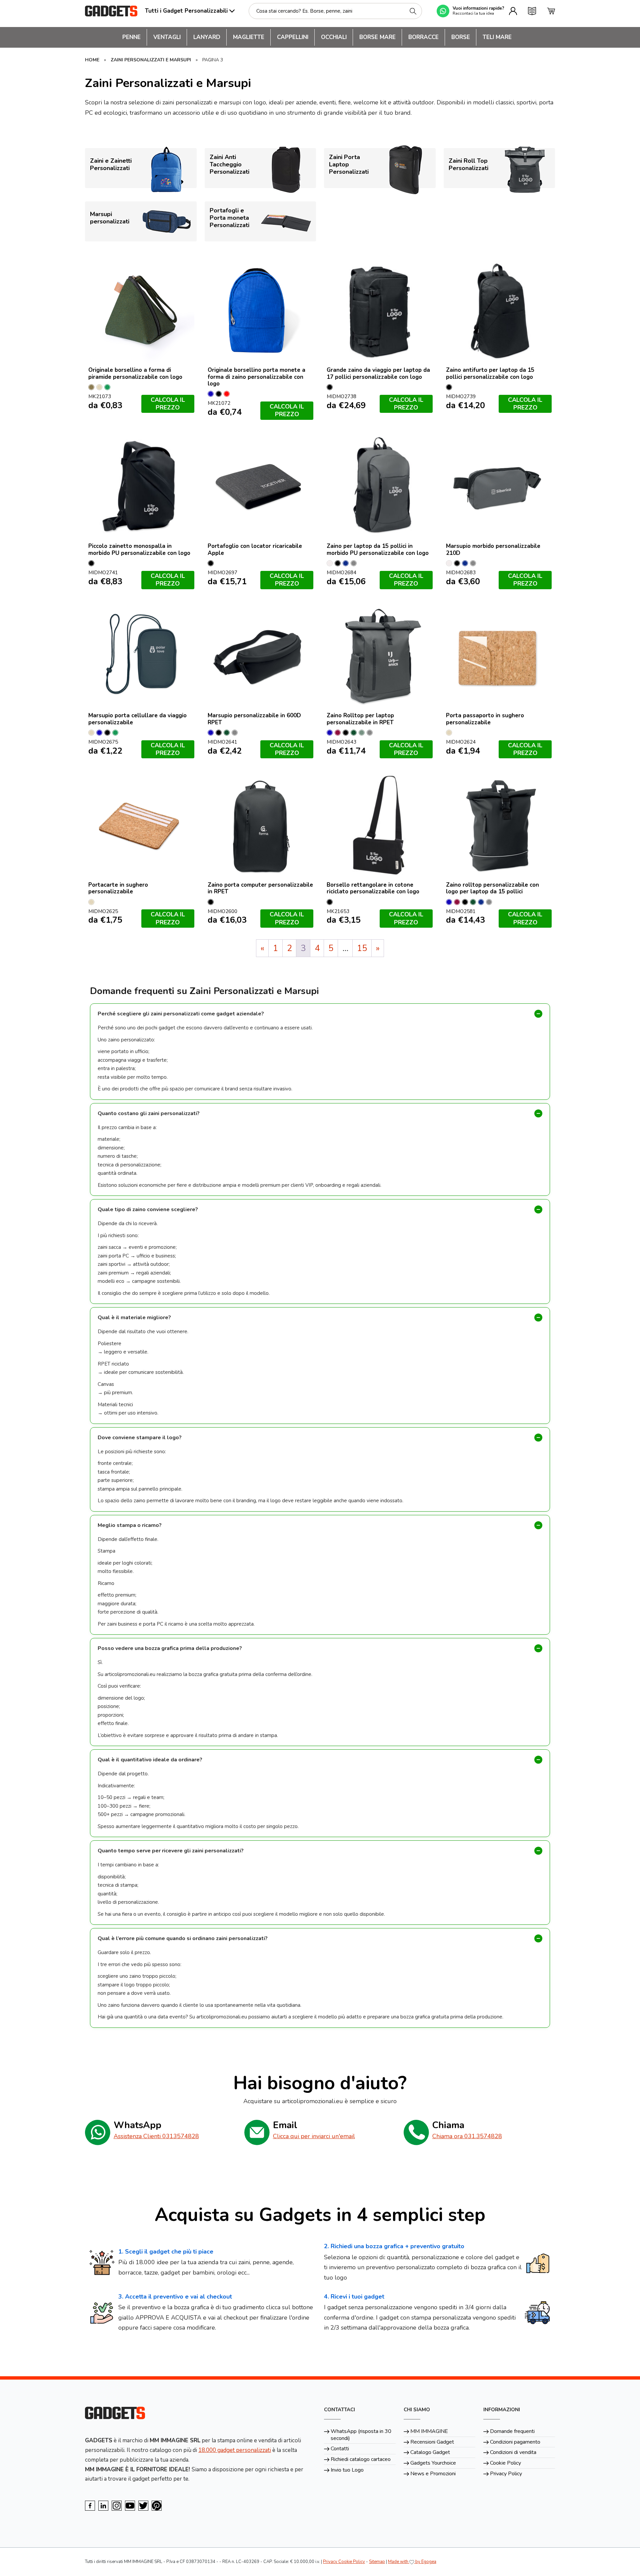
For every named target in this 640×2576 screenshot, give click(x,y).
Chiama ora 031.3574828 (467, 2136)
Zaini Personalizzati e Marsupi (151, 60)
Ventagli (167, 37)
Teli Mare (497, 37)
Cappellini (293, 37)
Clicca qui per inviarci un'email (314, 2136)
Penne (131, 37)
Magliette (249, 37)
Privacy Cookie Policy (344, 2562)
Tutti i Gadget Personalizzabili (186, 11)
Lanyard (207, 37)
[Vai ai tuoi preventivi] (532, 11)
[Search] (413, 11)
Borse (461, 37)
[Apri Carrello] (551, 11)
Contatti (340, 2449)
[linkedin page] (103, 2506)
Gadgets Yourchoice (433, 2463)
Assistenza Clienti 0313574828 (156, 2136)
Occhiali (334, 37)
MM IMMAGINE (429, 2431)
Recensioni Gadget (432, 2442)
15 (362, 948)
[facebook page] (90, 2506)
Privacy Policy (506, 2474)
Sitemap (377, 2562)
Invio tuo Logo (347, 2470)
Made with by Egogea (412, 2562)
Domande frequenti (512, 2431)
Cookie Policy (505, 2463)
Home (92, 60)
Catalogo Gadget (430, 2452)
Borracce (423, 37)
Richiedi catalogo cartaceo (361, 2459)
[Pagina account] (513, 11)
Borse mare (377, 37)
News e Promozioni (433, 2474)
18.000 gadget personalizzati (235, 2450)
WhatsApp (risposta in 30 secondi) (361, 2435)
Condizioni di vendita (513, 2452)
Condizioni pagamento (515, 2442)
